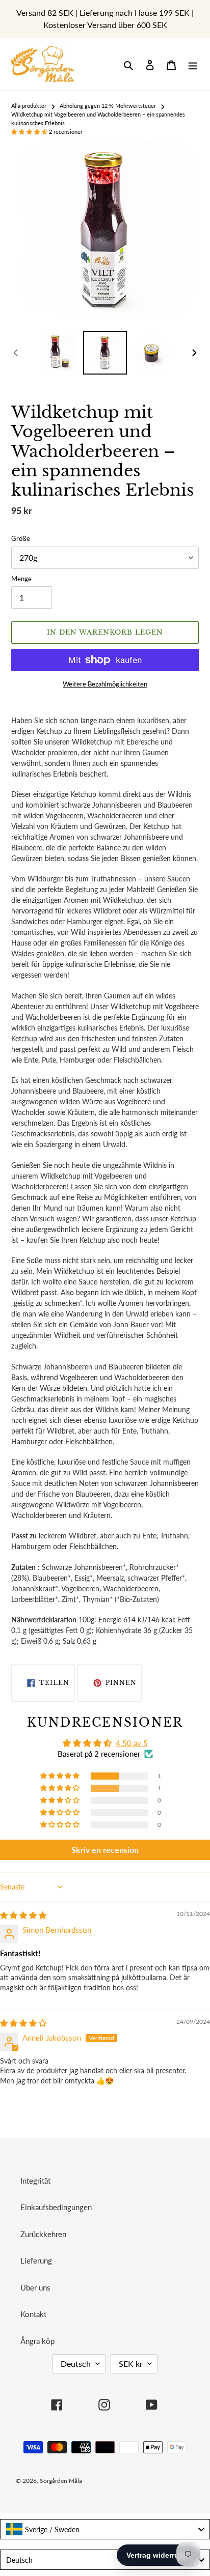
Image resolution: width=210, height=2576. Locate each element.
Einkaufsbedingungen (56, 2207)
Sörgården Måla (61, 2481)
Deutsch (76, 2364)
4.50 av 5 (132, 1743)
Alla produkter (29, 106)
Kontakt (33, 2314)
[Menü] (193, 64)
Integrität (35, 2181)
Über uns (35, 2287)
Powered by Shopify (159, 2481)
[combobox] (105, 2529)
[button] (30, 132)
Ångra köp (37, 2341)
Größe (21, 538)
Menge (21, 579)
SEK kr (131, 2364)
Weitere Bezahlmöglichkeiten (105, 684)
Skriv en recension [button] (105, 1850)
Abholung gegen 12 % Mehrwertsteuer (108, 106)
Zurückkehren (43, 2234)
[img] (23, 1915)
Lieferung (36, 2260)
